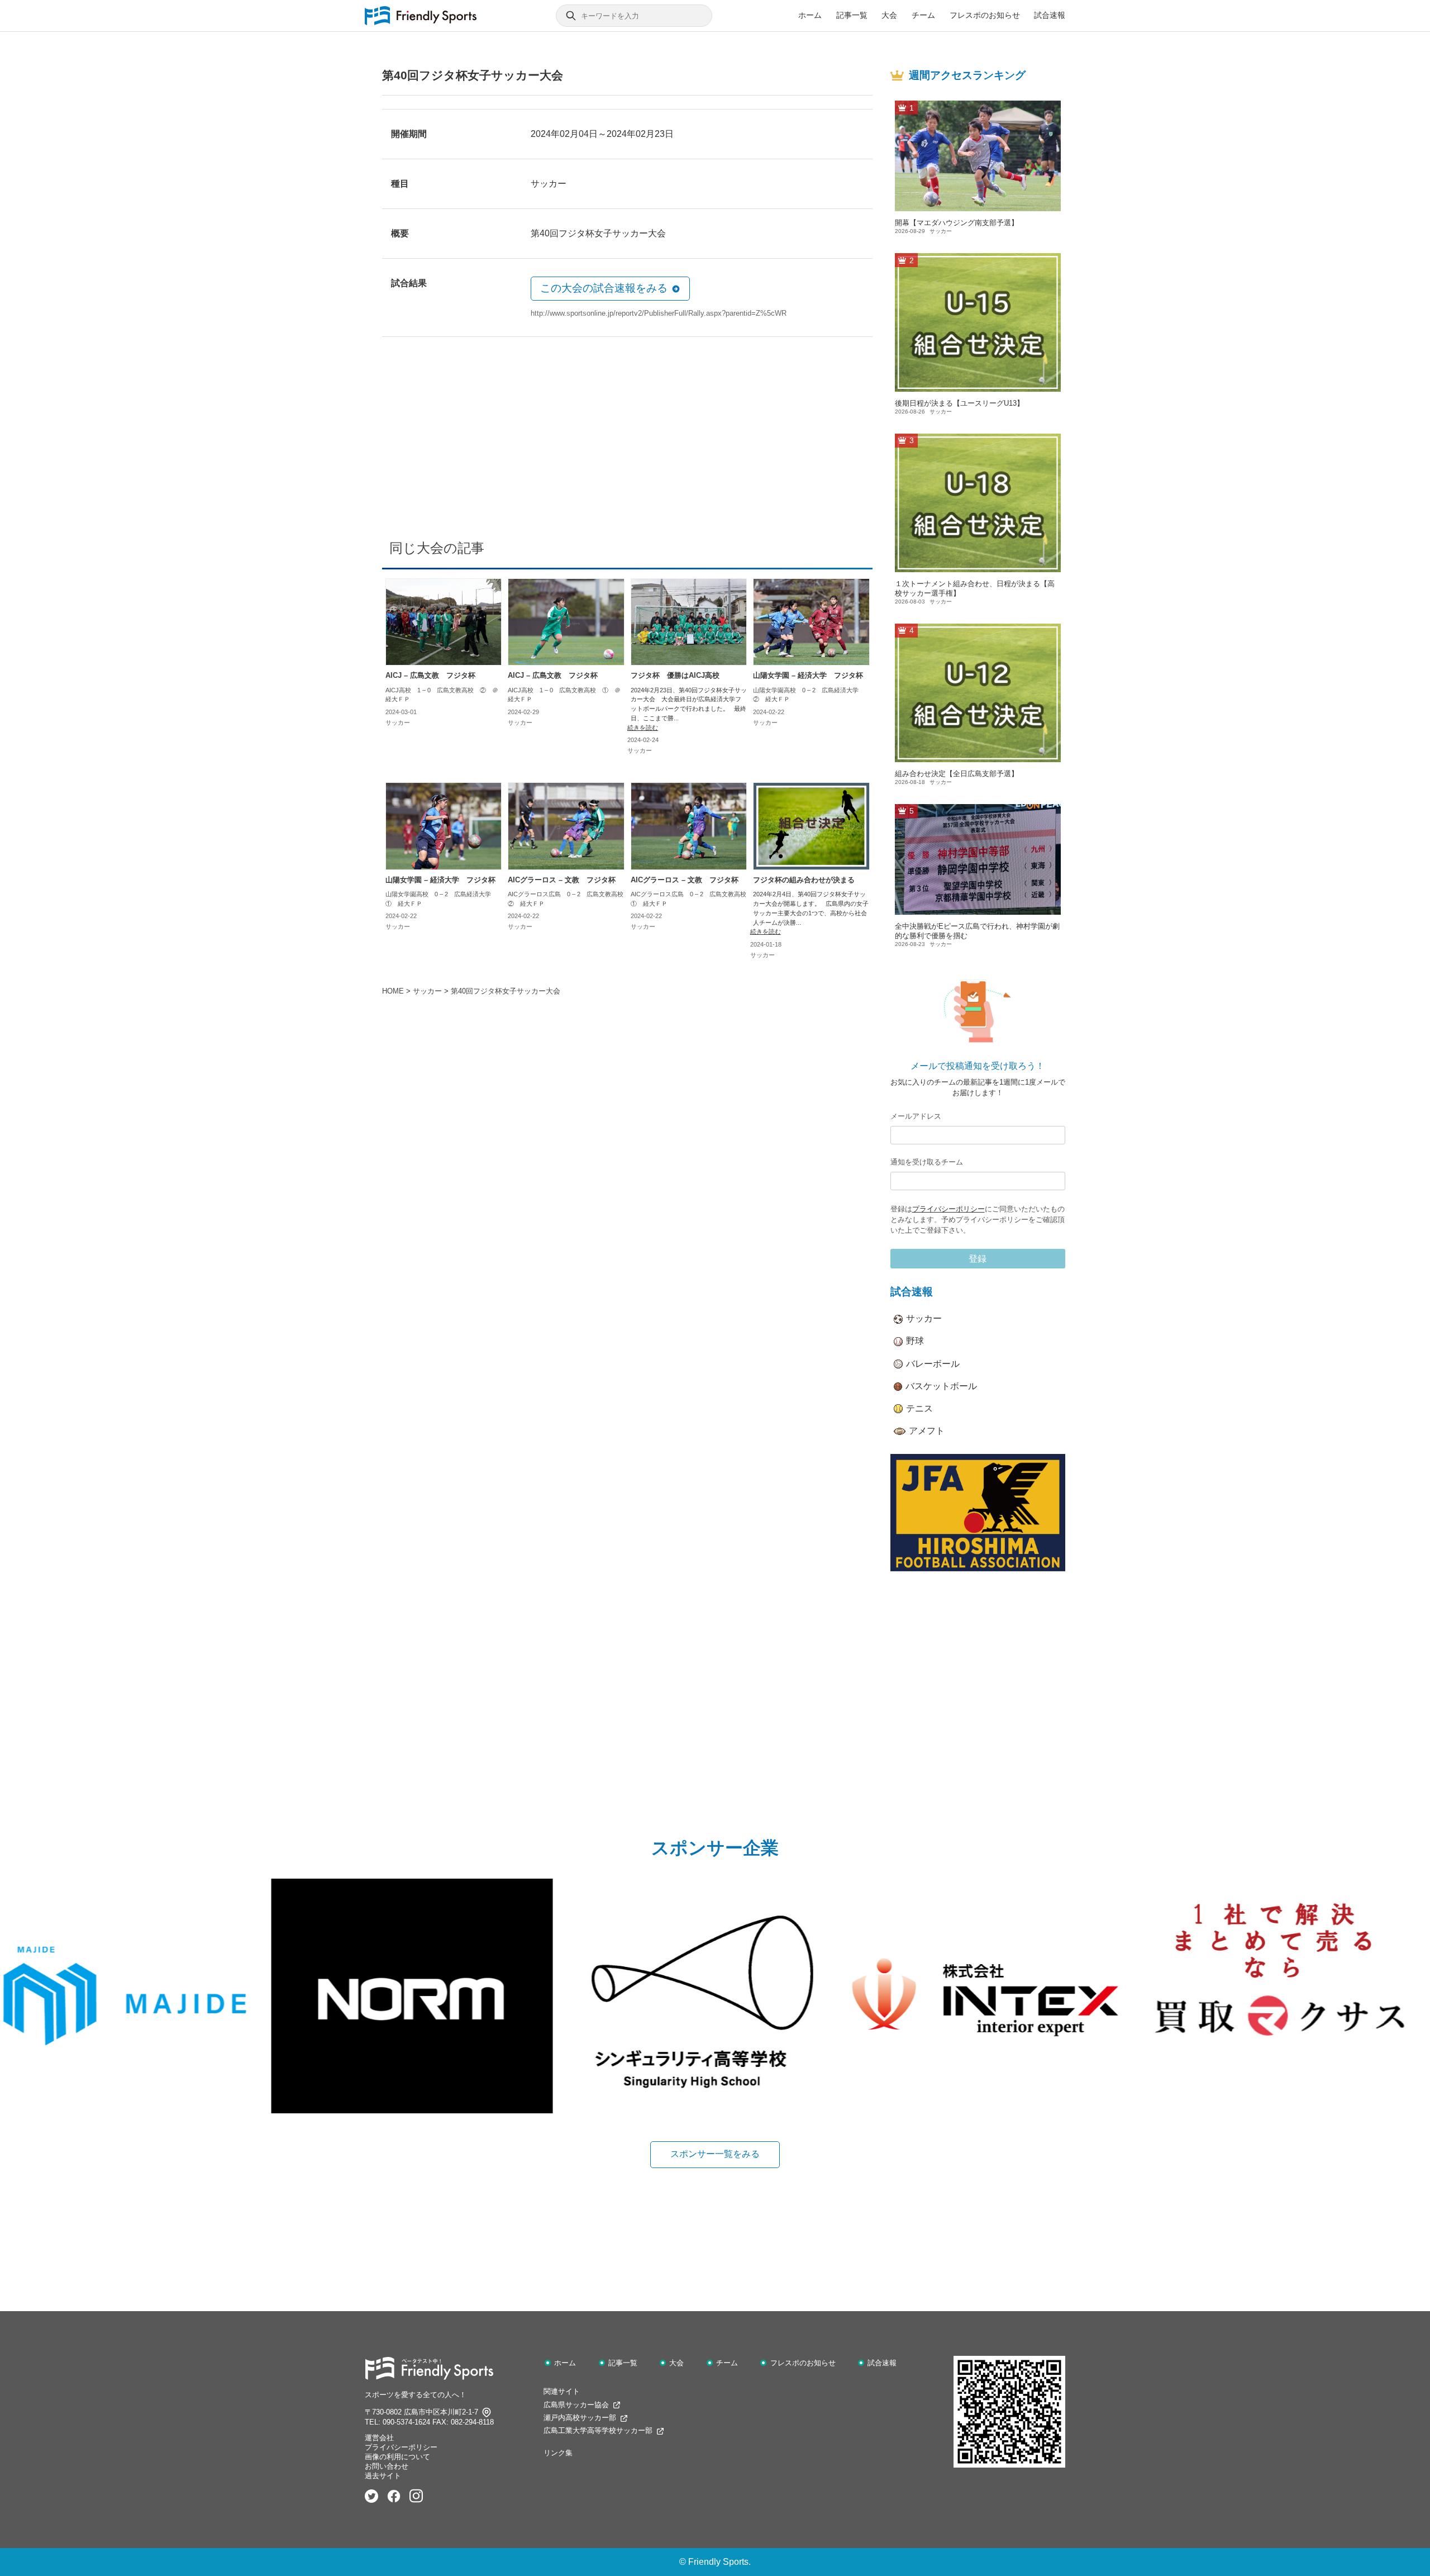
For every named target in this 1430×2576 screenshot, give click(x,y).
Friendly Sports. (719, 2562)
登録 (978, 1259)
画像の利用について (397, 2457)
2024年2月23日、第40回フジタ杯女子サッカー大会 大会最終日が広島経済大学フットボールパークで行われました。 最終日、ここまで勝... (689, 704)
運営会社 (379, 2438)
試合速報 (1050, 15)
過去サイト (383, 2476)
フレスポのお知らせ (985, 15)
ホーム (810, 15)
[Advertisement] (627, 442)
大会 (889, 15)
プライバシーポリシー (948, 1209)
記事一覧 (852, 15)
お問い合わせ (387, 2466)
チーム (923, 15)
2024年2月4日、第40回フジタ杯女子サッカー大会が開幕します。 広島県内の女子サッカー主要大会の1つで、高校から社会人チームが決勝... (811, 908)
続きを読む (643, 728)
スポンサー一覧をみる (715, 2154)
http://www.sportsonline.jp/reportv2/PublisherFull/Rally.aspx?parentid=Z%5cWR (659, 313)
